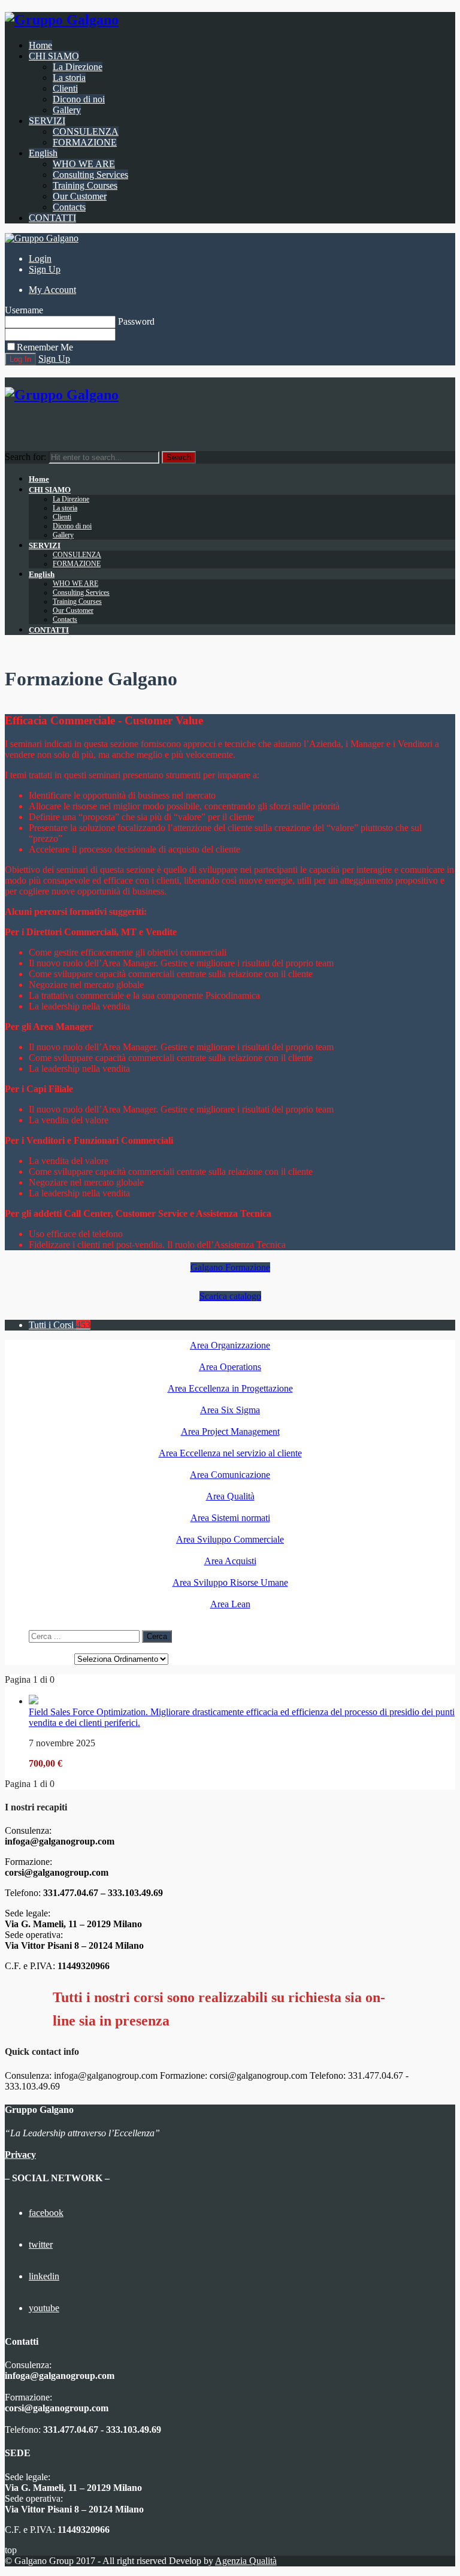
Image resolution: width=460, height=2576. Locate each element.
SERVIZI (47, 121)
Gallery (67, 110)
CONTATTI (52, 218)
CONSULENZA (86, 131)
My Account (52, 290)
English (43, 153)
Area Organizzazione (230, 1345)
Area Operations (230, 1367)
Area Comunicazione (230, 1475)
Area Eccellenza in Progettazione (230, 1388)
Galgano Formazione (230, 1267)
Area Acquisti (230, 1561)
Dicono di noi (79, 99)
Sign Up (45, 269)
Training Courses (85, 185)
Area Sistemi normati (230, 1518)
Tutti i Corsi (60, 1325)
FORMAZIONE (85, 142)
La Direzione (78, 67)
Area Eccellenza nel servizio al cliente (230, 1453)
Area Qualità (230, 1496)
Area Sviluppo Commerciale (230, 1539)
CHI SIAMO (54, 56)
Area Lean (230, 1604)
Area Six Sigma (230, 1410)
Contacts (69, 207)
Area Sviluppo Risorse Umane (230, 1582)
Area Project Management (230, 1431)
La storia (69, 78)
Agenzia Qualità (246, 2561)
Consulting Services (90, 175)
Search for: (25, 457)
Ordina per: (50, 1659)
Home (40, 45)
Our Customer (80, 196)
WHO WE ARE (84, 164)
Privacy (20, 2155)
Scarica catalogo (230, 1296)
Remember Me (45, 347)
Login (40, 258)
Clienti (65, 88)
